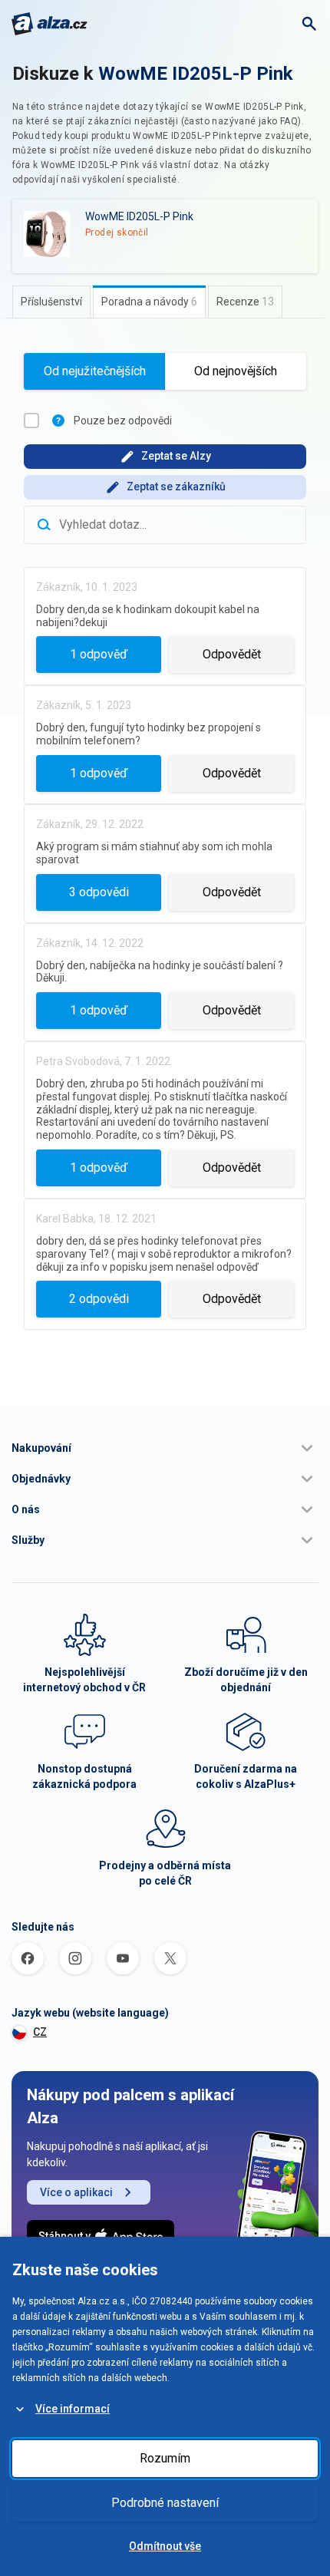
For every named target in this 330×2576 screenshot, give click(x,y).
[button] (165, 1448)
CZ (40, 2032)
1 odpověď (99, 654)
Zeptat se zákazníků (176, 487)
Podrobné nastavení (165, 2503)
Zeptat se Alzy (176, 456)
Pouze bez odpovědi (123, 421)
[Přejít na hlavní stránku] (49, 24)
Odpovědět (232, 654)
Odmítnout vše (165, 2546)
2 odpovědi (99, 1299)
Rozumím (165, 2458)
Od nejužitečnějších (95, 371)
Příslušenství (51, 302)
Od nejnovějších (236, 371)
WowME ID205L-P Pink (196, 74)
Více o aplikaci (76, 2192)
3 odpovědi (99, 892)
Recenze (245, 302)
